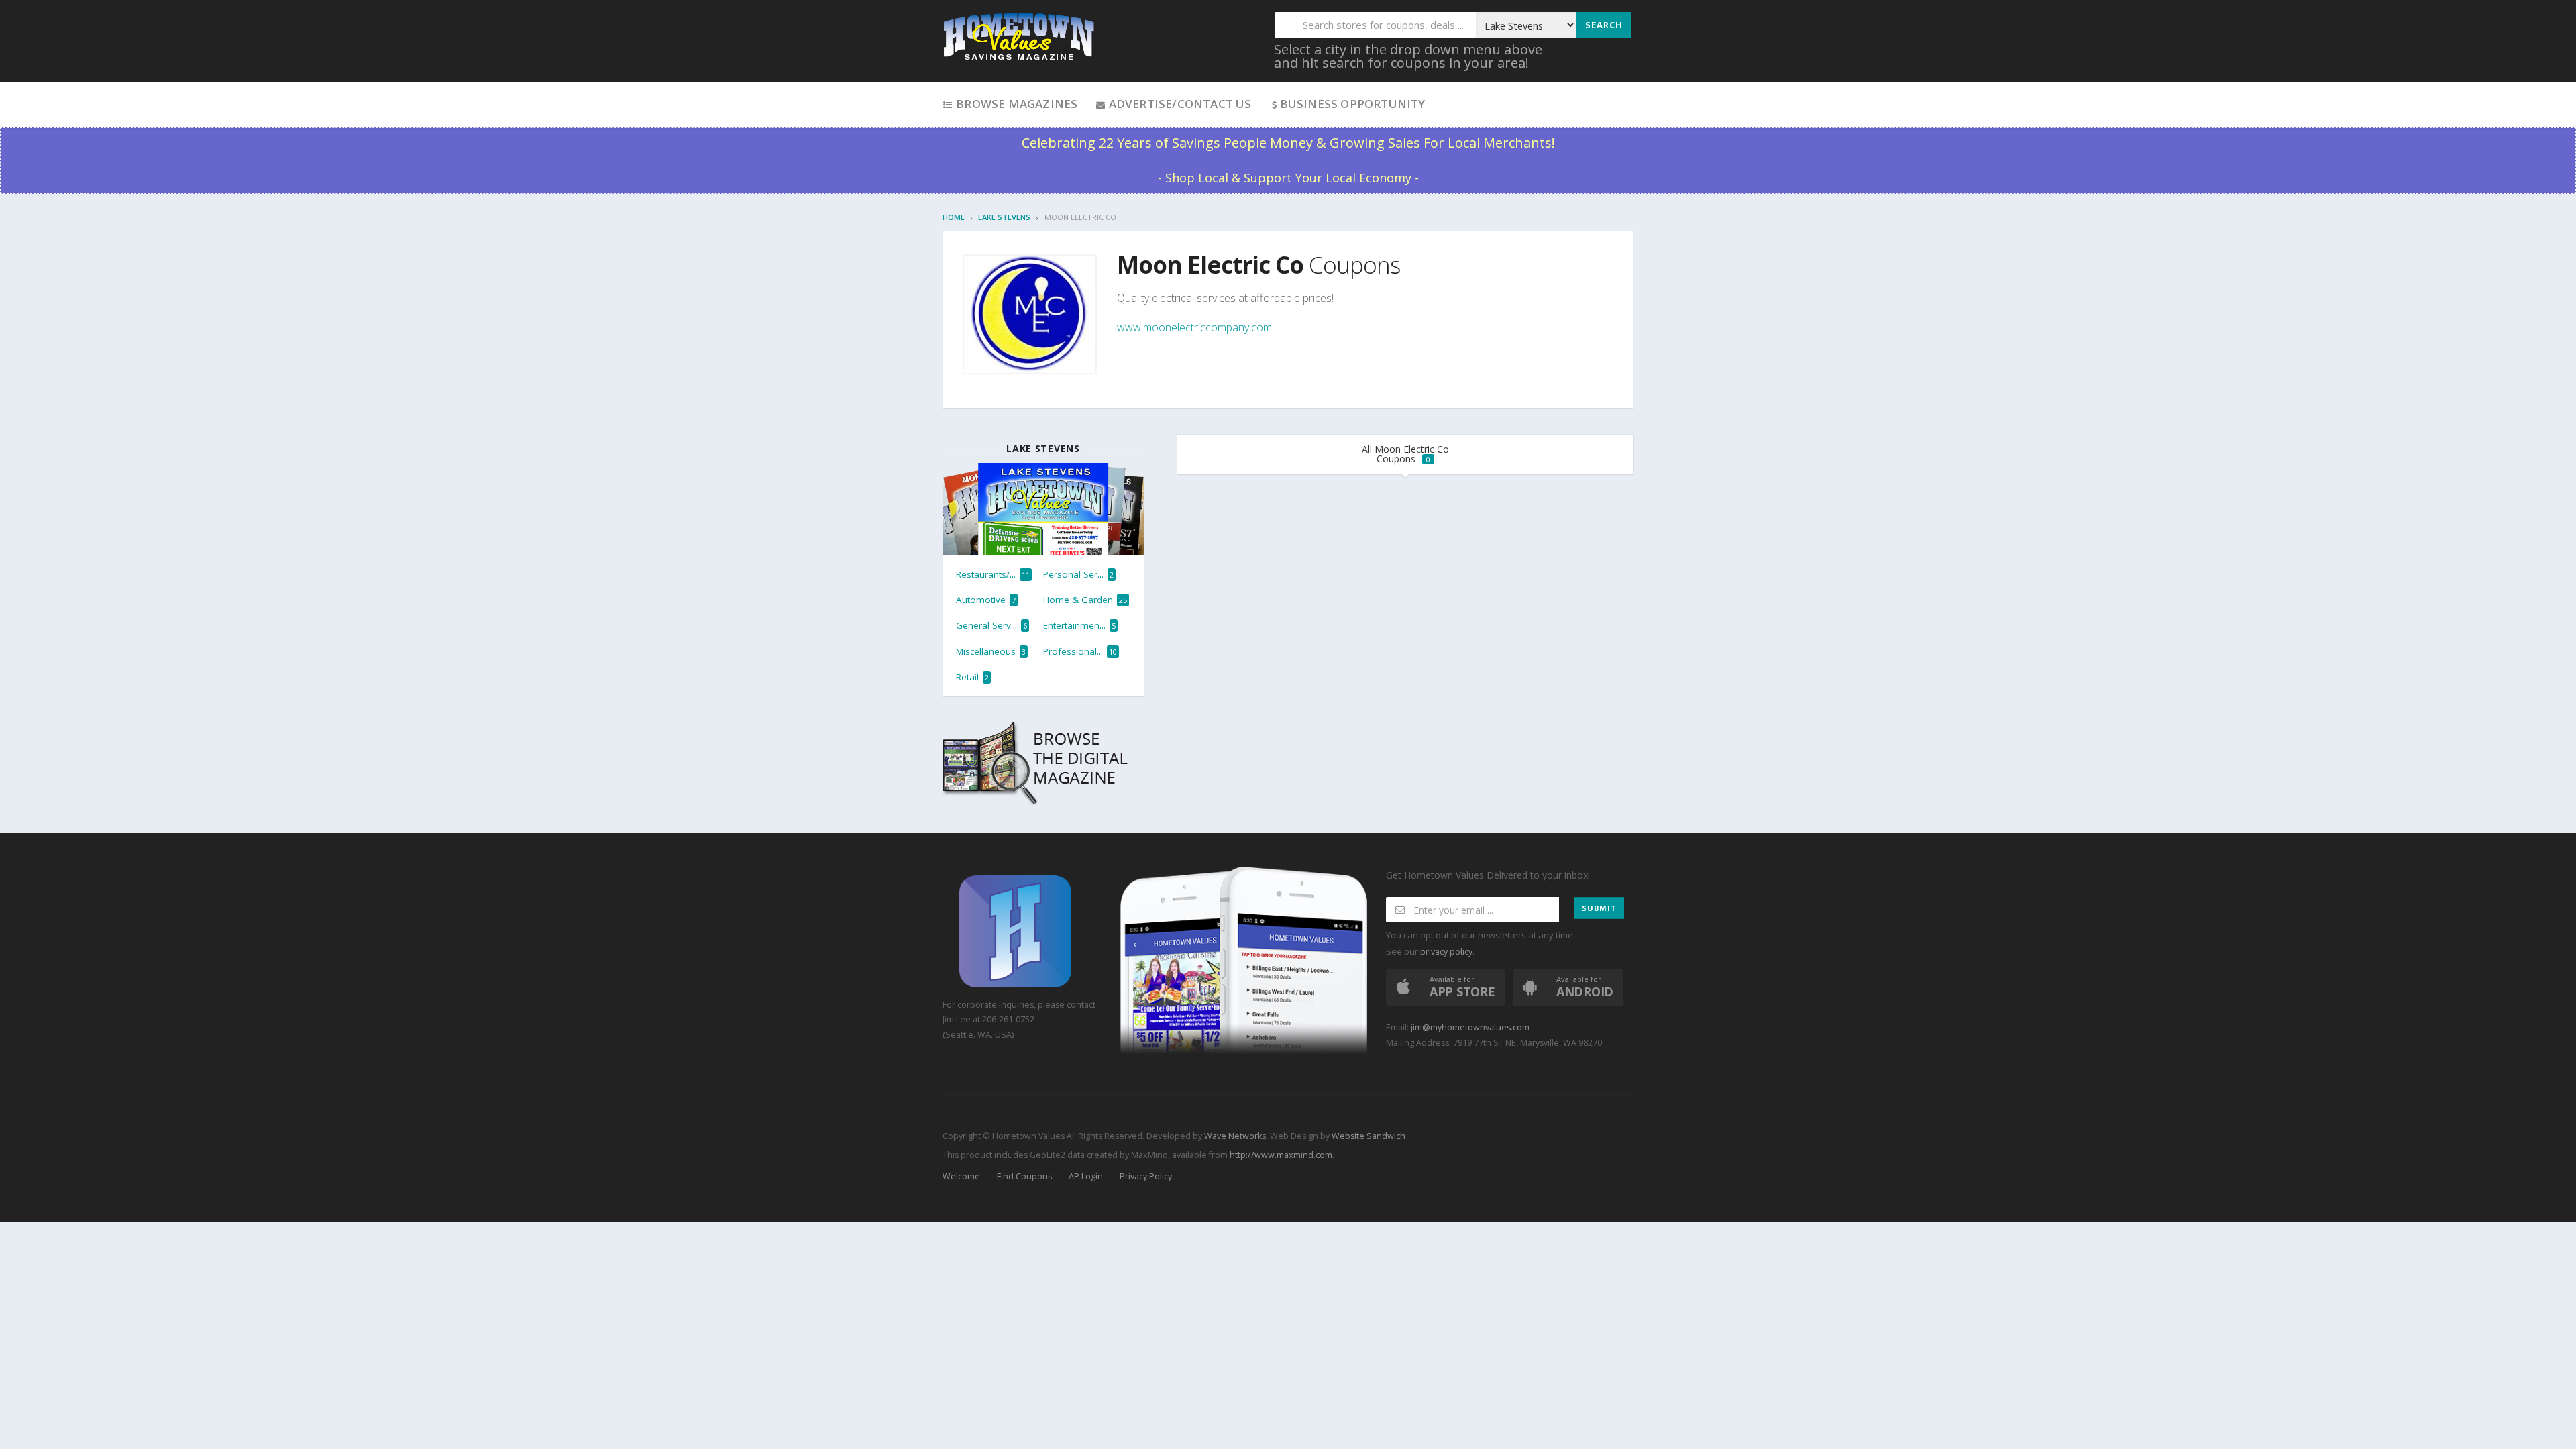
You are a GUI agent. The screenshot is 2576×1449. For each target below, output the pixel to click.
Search (1604, 25)
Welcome (961, 1176)
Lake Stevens (1004, 217)
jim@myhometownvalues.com (1470, 1027)
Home (954, 217)
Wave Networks (1234, 1136)
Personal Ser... (1078, 574)
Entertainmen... (1079, 625)
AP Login (1086, 1176)
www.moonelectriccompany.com (1194, 327)
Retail (972, 677)
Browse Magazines (1015, 104)
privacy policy (1446, 952)
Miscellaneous (991, 651)
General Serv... (991, 625)
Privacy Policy (1146, 1176)
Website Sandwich (1367, 1136)
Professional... (1080, 651)
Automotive (986, 600)
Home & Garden (1085, 600)
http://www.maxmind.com (1281, 1155)
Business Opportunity (1353, 104)
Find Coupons (1024, 1176)
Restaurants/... (993, 574)
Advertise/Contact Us (1178, 104)
